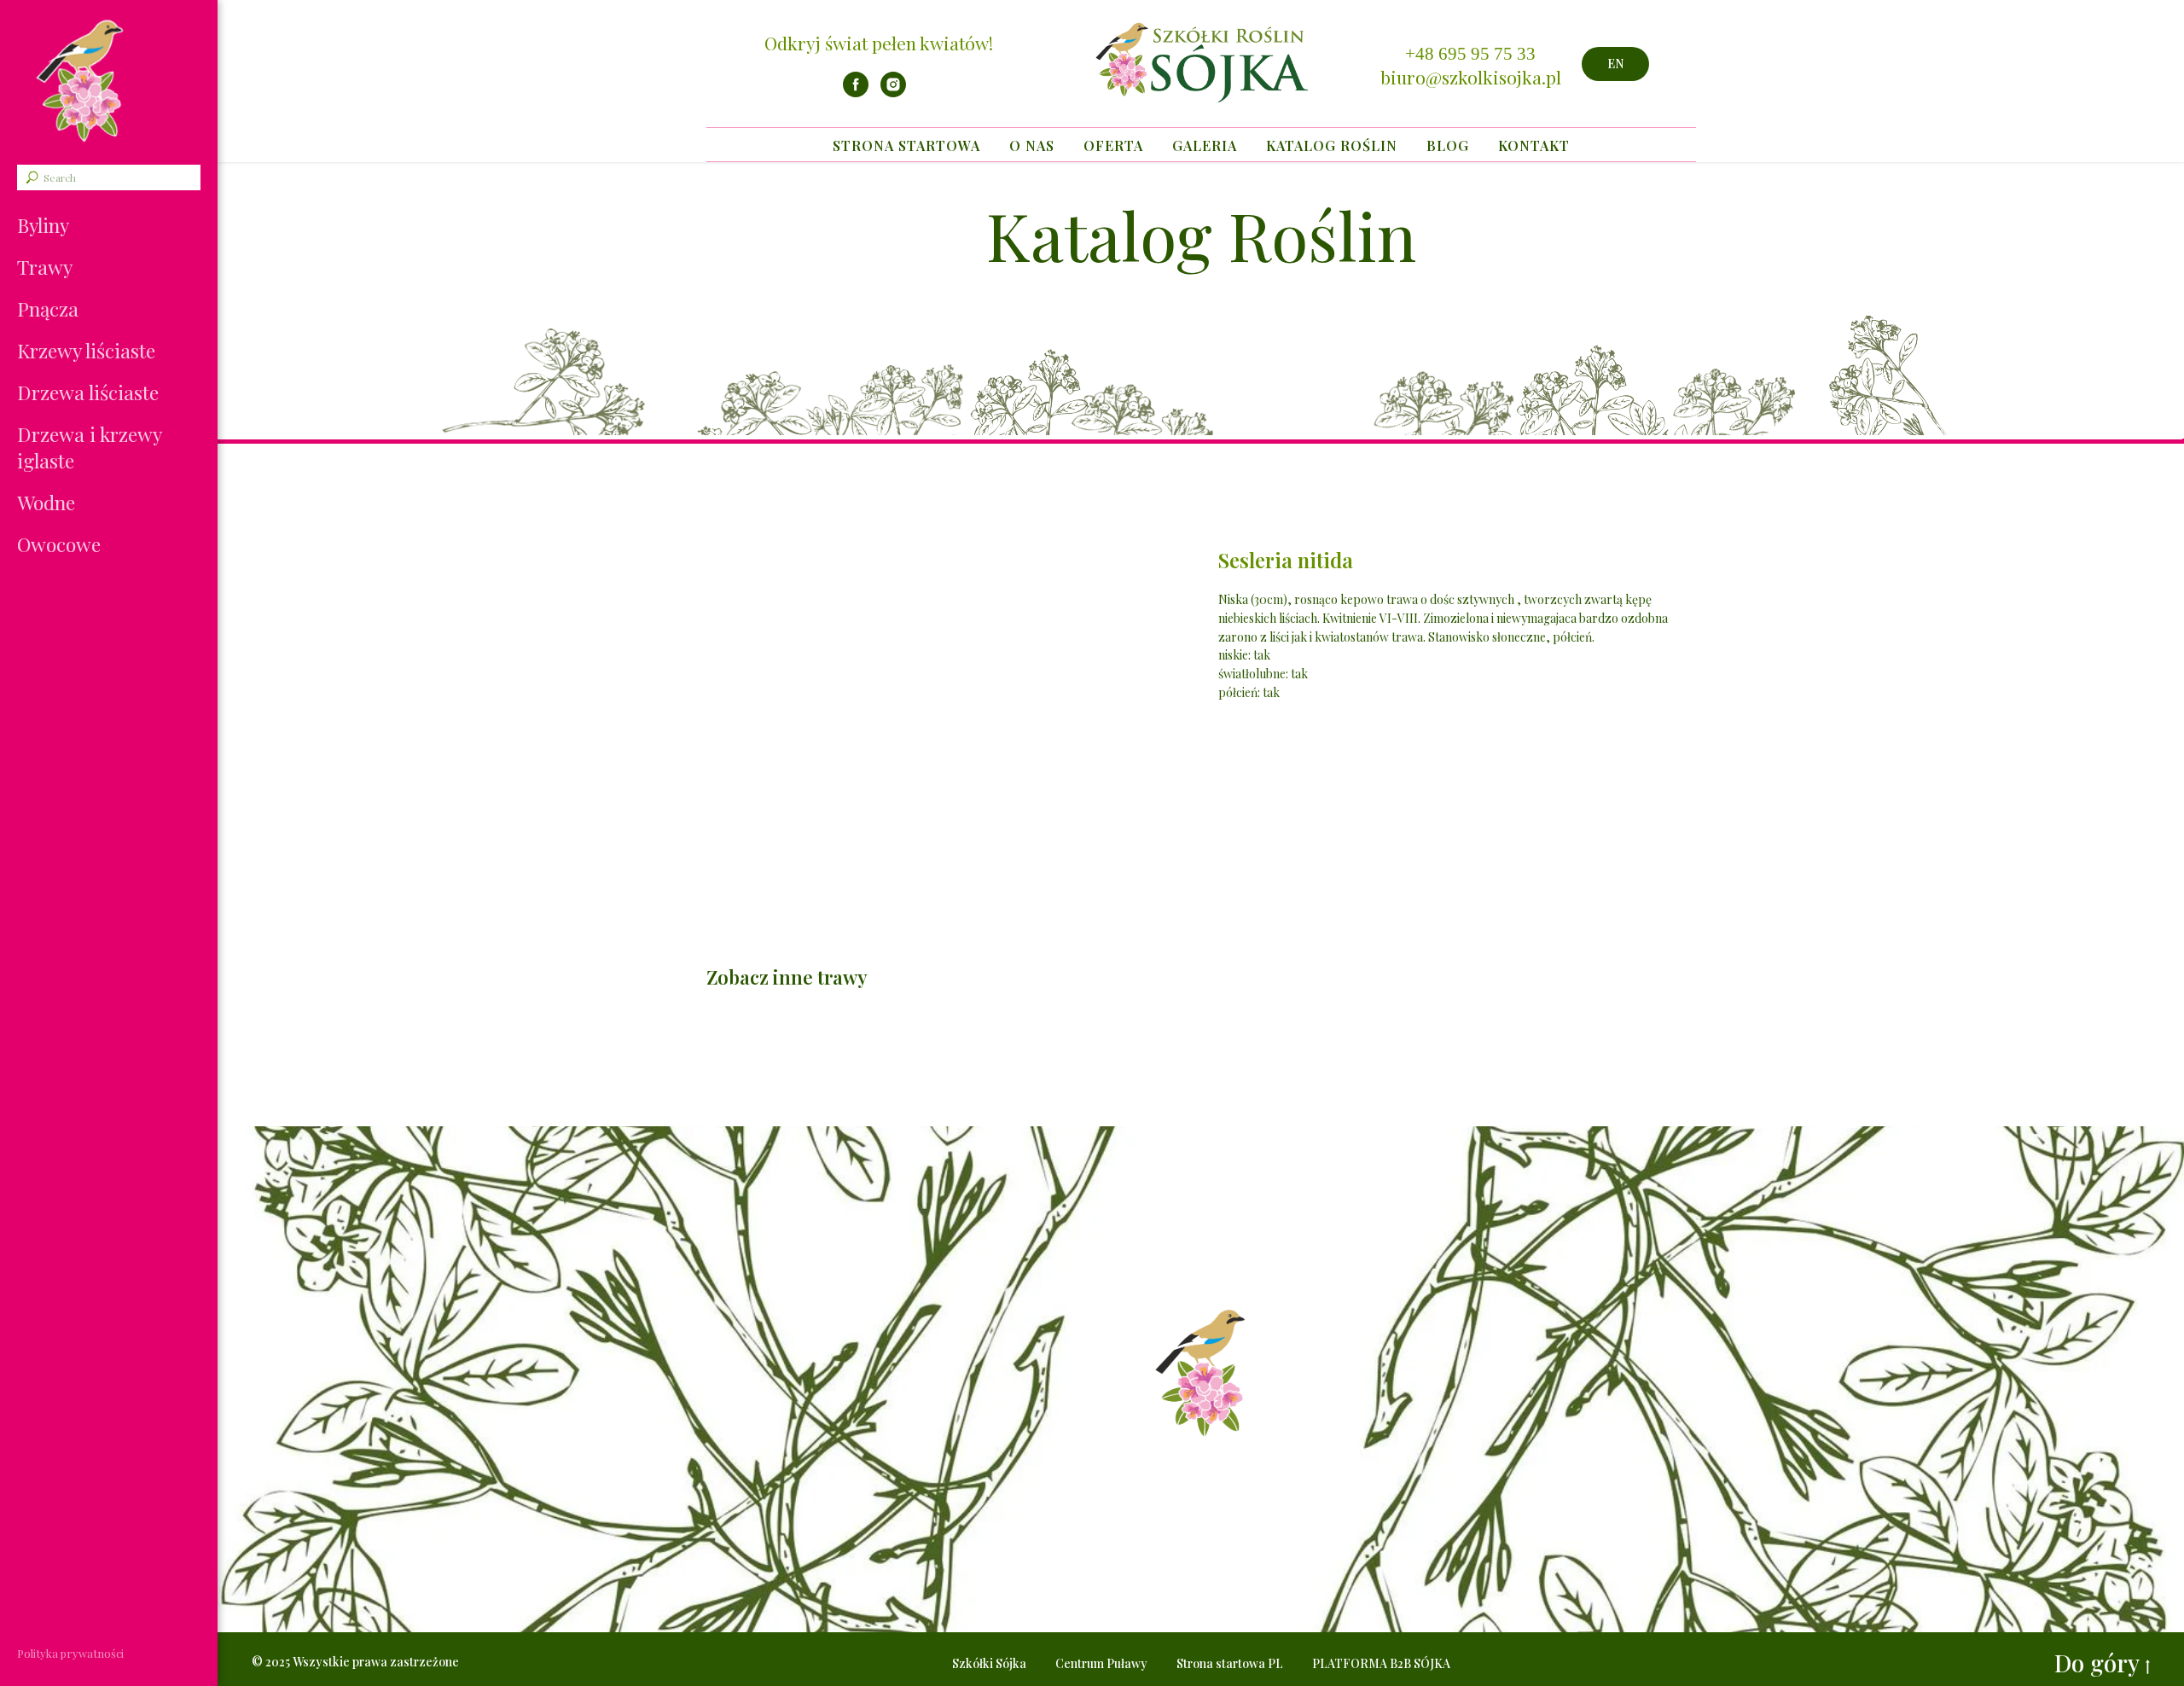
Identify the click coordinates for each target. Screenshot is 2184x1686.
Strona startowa (906, 145)
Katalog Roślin (1332, 145)
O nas (1032, 145)
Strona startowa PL (1230, 1663)
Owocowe (59, 544)
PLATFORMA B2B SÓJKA (1381, 1663)
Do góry (2097, 1663)
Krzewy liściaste (86, 350)
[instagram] (893, 93)
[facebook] (856, 93)
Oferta (1113, 145)
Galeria (1205, 145)
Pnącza (48, 308)
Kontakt (1534, 145)
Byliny (43, 225)
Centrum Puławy (1101, 1663)
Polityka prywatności (70, 1653)
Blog (1448, 145)
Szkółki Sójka (989, 1663)
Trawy (45, 267)
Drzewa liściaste (88, 392)
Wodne (46, 502)
